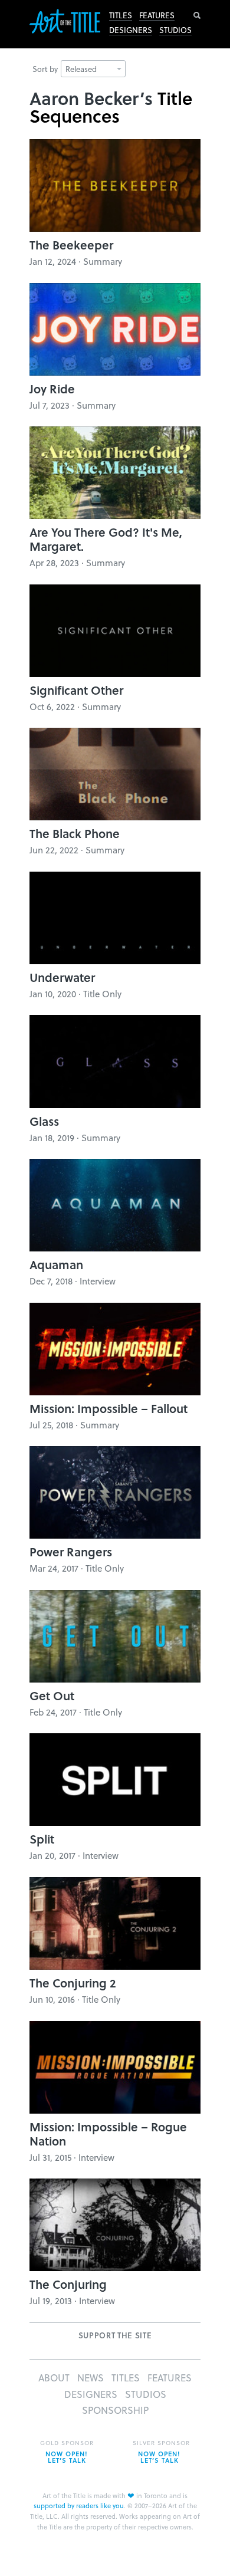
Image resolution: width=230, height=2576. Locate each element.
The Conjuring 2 (73, 1983)
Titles (121, 15)
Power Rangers (71, 1552)
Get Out (52, 1696)
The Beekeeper (71, 245)
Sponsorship (115, 2410)
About (54, 2378)
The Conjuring (68, 2284)
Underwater (62, 977)
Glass (44, 1121)
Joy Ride (52, 389)
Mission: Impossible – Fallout (109, 1408)
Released (81, 69)
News (91, 2378)
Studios (175, 30)
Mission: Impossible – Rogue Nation (108, 2134)
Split (42, 1839)
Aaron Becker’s (91, 98)
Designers (131, 30)
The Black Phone (75, 833)
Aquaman (56, 1264)
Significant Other (76, 690)
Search (197, 15)
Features (157, 15)
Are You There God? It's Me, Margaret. (106, 539)
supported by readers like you (79, 2506)
